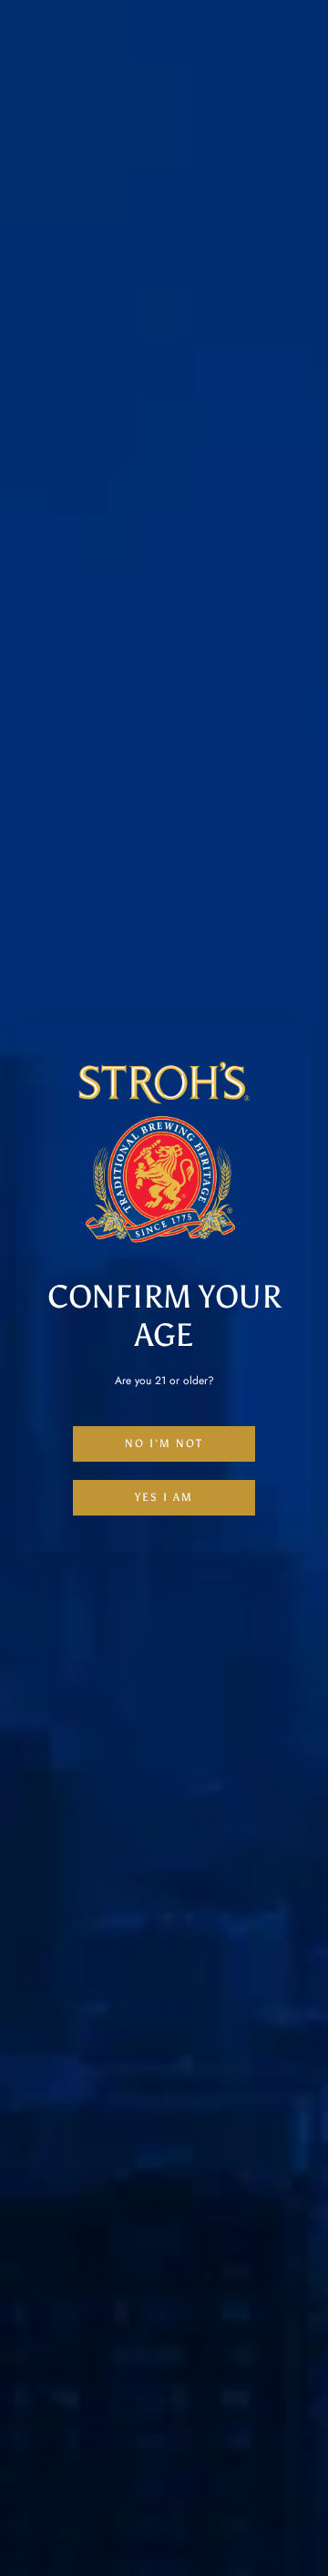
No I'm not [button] (164, 1443)
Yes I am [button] (164, 1497)
